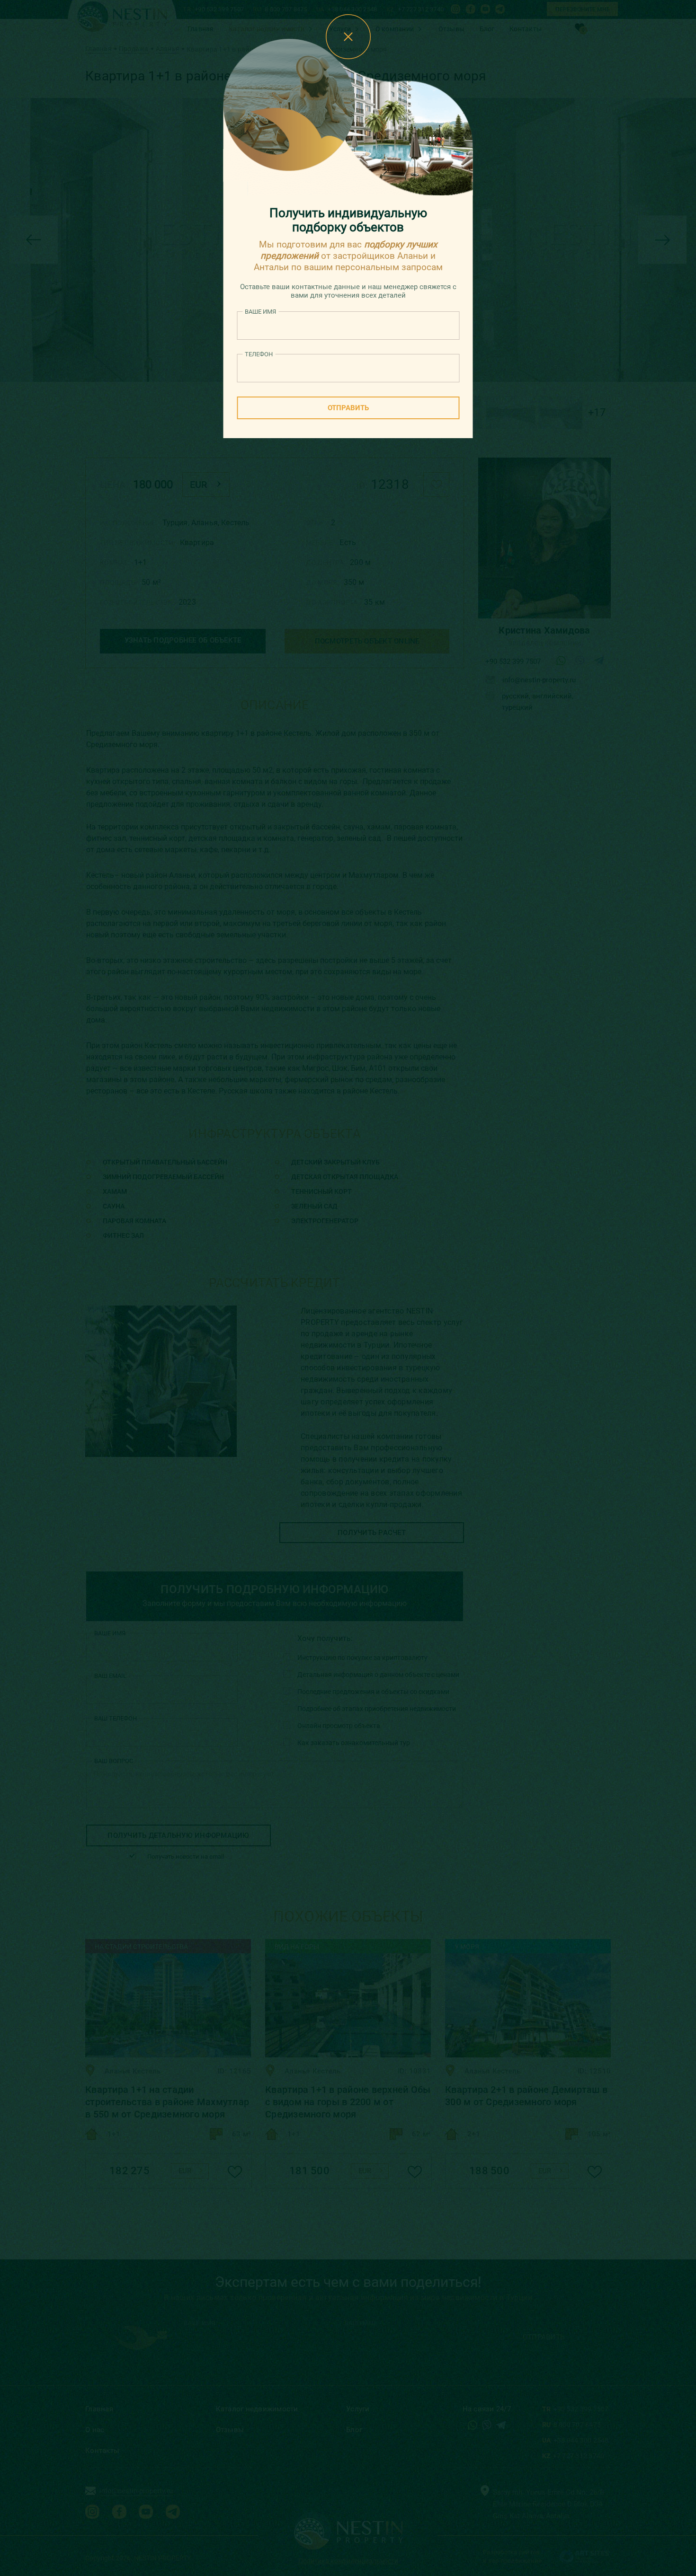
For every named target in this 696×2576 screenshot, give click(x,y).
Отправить (348, 408)
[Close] (348, 37)
